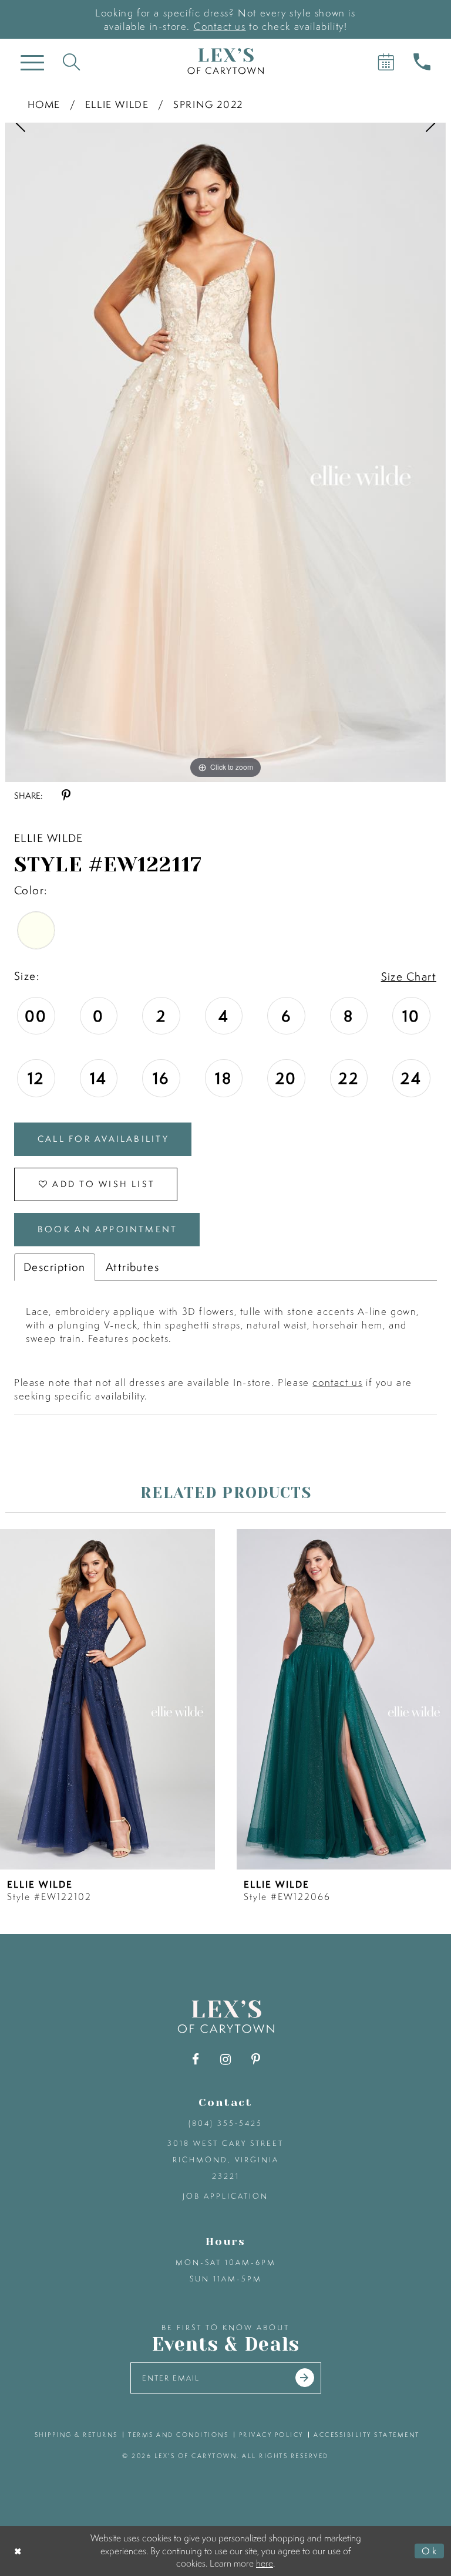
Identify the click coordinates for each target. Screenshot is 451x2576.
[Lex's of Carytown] (225, 61)
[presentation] (107, 1699)
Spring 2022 (208, 104)
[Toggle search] (71, 61)
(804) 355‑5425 (225, 2123)
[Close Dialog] (18, 2551)
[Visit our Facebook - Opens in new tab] (196, 2059)
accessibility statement (367, 2435)
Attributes (132, 1267)
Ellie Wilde (117, 104)
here (265, 2563)
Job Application (225, 2196)
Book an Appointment (107, 1229)
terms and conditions (178, 2435)
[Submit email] (305, 2378)
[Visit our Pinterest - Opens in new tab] (256, 2059)
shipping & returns (76, 2435)
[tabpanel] (225, 452)
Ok (430, 2551)
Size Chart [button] (409, 976)
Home (44, 104)
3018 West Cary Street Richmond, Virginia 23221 (225, 2160)
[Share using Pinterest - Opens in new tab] (66, 795)
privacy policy (271, 2435)
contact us (337, 1382)
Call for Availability (103, 1139)
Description (55, 1267)
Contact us (220, 26)
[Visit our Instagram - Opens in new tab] (226, 2059)
